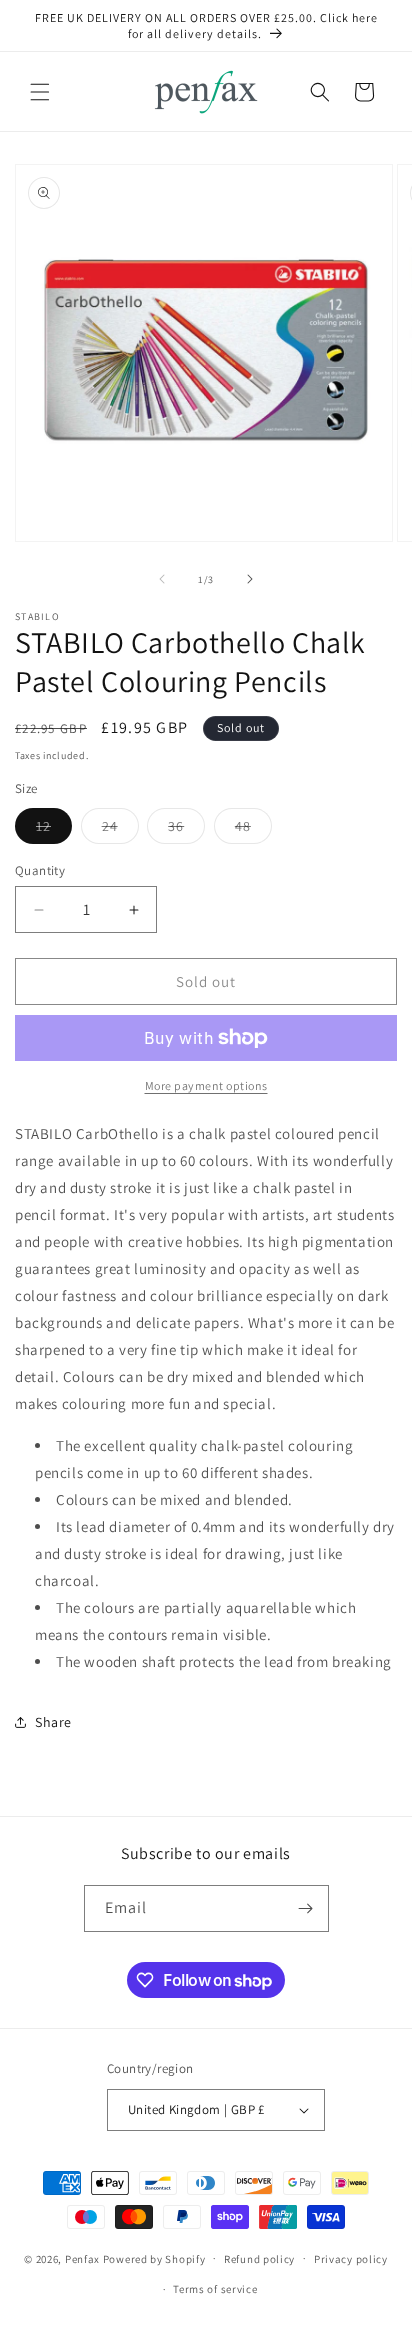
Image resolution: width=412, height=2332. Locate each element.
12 (54, 830)
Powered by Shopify (154, 2258)
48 (253, 830)
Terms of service (215, 2289)
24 (120, 830)
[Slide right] (250, 579)
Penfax (82, 2258)
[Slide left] (162, 579)
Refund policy (259, 2259)
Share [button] (53, 1722)
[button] (40, 92)
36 (186, 830)
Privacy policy (351, 2259)
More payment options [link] (206, 1085)
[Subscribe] (306, 1908)
